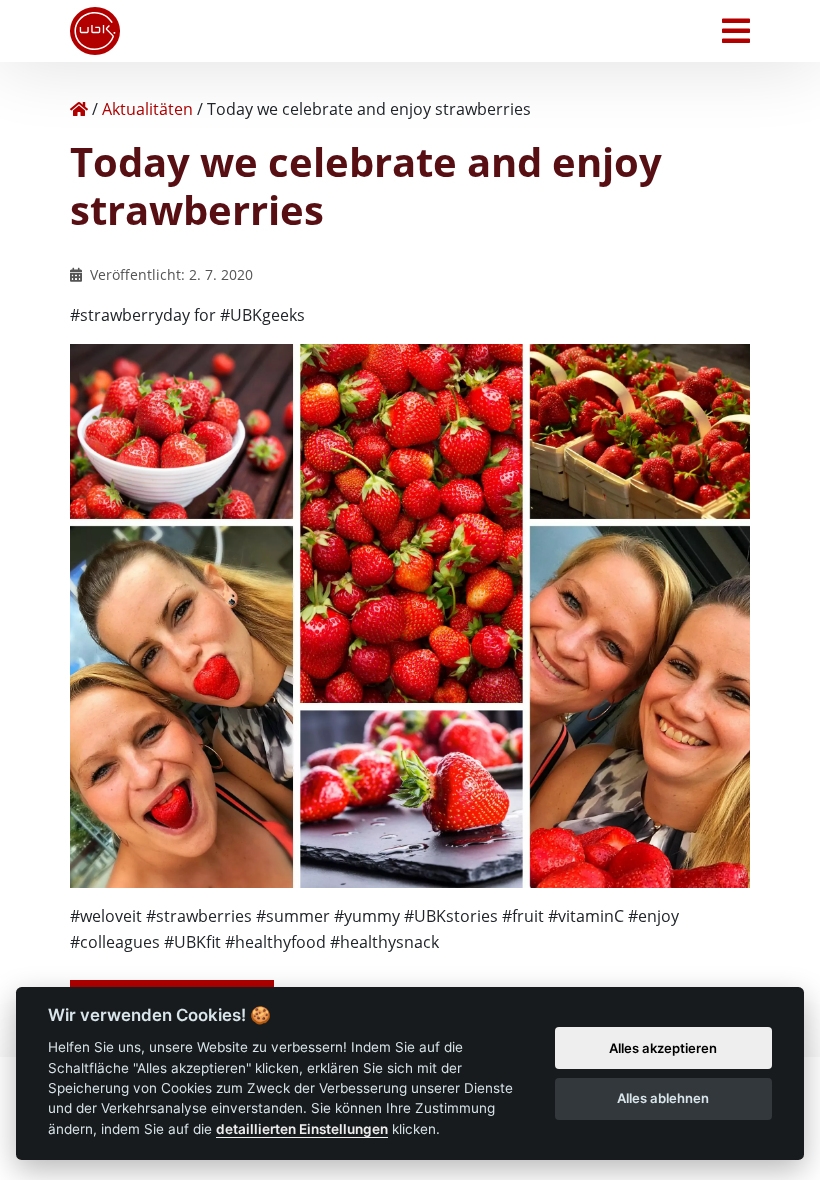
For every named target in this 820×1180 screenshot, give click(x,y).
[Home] (79, 109)
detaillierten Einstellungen (302, 1129)
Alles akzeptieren (663, 1048)
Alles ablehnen (663, 1098)
